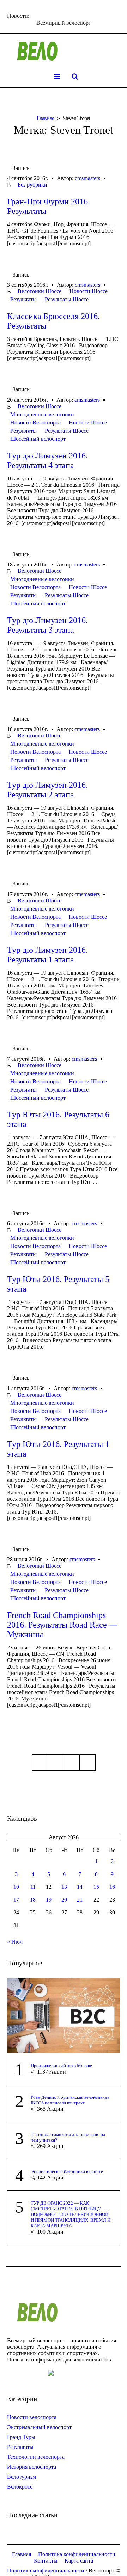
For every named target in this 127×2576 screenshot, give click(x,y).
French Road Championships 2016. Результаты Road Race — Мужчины (62, 1625)
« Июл (15, 1942)
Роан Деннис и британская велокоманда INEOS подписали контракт (70, 2100)
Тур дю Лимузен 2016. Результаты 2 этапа (47, 790)
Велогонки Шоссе (40, 291)
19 (49, 1900)
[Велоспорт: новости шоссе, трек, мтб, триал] (64, 51)
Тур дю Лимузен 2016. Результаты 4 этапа (47, 460)
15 (96, 1887)
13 (64, 1887)
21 (80, 1900)
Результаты (23, 299)
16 (112, 1887)
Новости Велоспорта (35, 423)
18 (33, 1900)
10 (16, 1887)
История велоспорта (32, 2467)
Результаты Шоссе (67, 299)
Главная (45, 118)
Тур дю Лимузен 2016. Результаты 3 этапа (47, 625)
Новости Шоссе (89, 291)
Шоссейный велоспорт (38, 439)
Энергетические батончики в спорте (67, 2172)
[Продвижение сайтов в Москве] (64, 2015)
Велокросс (20, 2487)
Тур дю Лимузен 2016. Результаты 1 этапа (47, 955)
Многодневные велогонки (42, 414)
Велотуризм (22, 2477)
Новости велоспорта (32, 2417)
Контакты (46, 2561)
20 (64, 1900)
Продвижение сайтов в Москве (61, 2066)
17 (16, 1900)
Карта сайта (79, 2561)
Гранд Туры (21, 2437)
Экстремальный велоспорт (39, 2427)
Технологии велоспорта (36, 2457)
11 (33, 1887)
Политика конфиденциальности (77, 2554)
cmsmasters (87, 178)
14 (80, 1887)
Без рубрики (32, 185)
